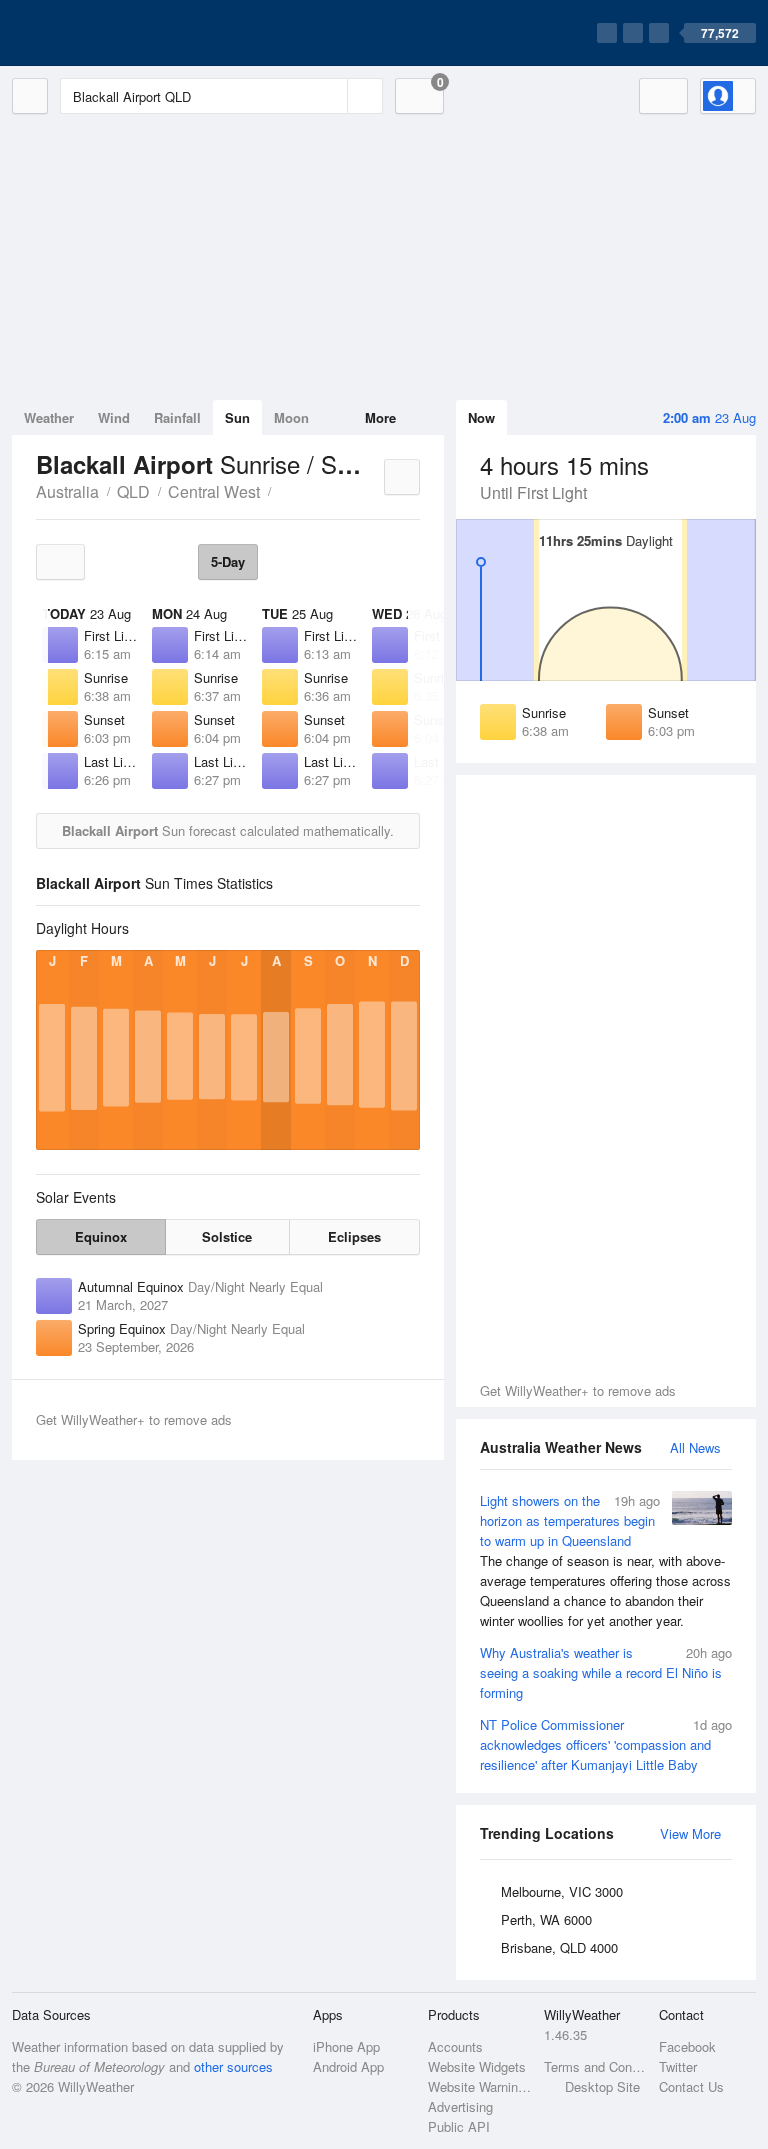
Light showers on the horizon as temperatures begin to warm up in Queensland (605, 1560)
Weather (49, 417)
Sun (237, 417)
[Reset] (330, 96)
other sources (233, 2066)
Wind (114, 417)
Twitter (678, 2066)
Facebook (687, 2046)
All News (695, 1447)
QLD (133, 491)
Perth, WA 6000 (546, 1919)
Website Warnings (479, 2086)
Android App (348, 2066)
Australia (67, 491)
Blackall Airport (282, 490)
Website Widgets (477, 2066)
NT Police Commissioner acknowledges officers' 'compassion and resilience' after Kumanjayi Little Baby (606, 1744)
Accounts (455, 2046)
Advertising (460, 2106)
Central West (214, 491)
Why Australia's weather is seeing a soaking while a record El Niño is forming (606, 1672)
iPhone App (346, 2046)
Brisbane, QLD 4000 (559, 1947)
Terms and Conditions (595, 2066)
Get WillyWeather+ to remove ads (578, 1390)
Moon (291, 417)
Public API (459, 2126)
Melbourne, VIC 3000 (562, 1891)
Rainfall (177, 417)
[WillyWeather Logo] (106, 33)
